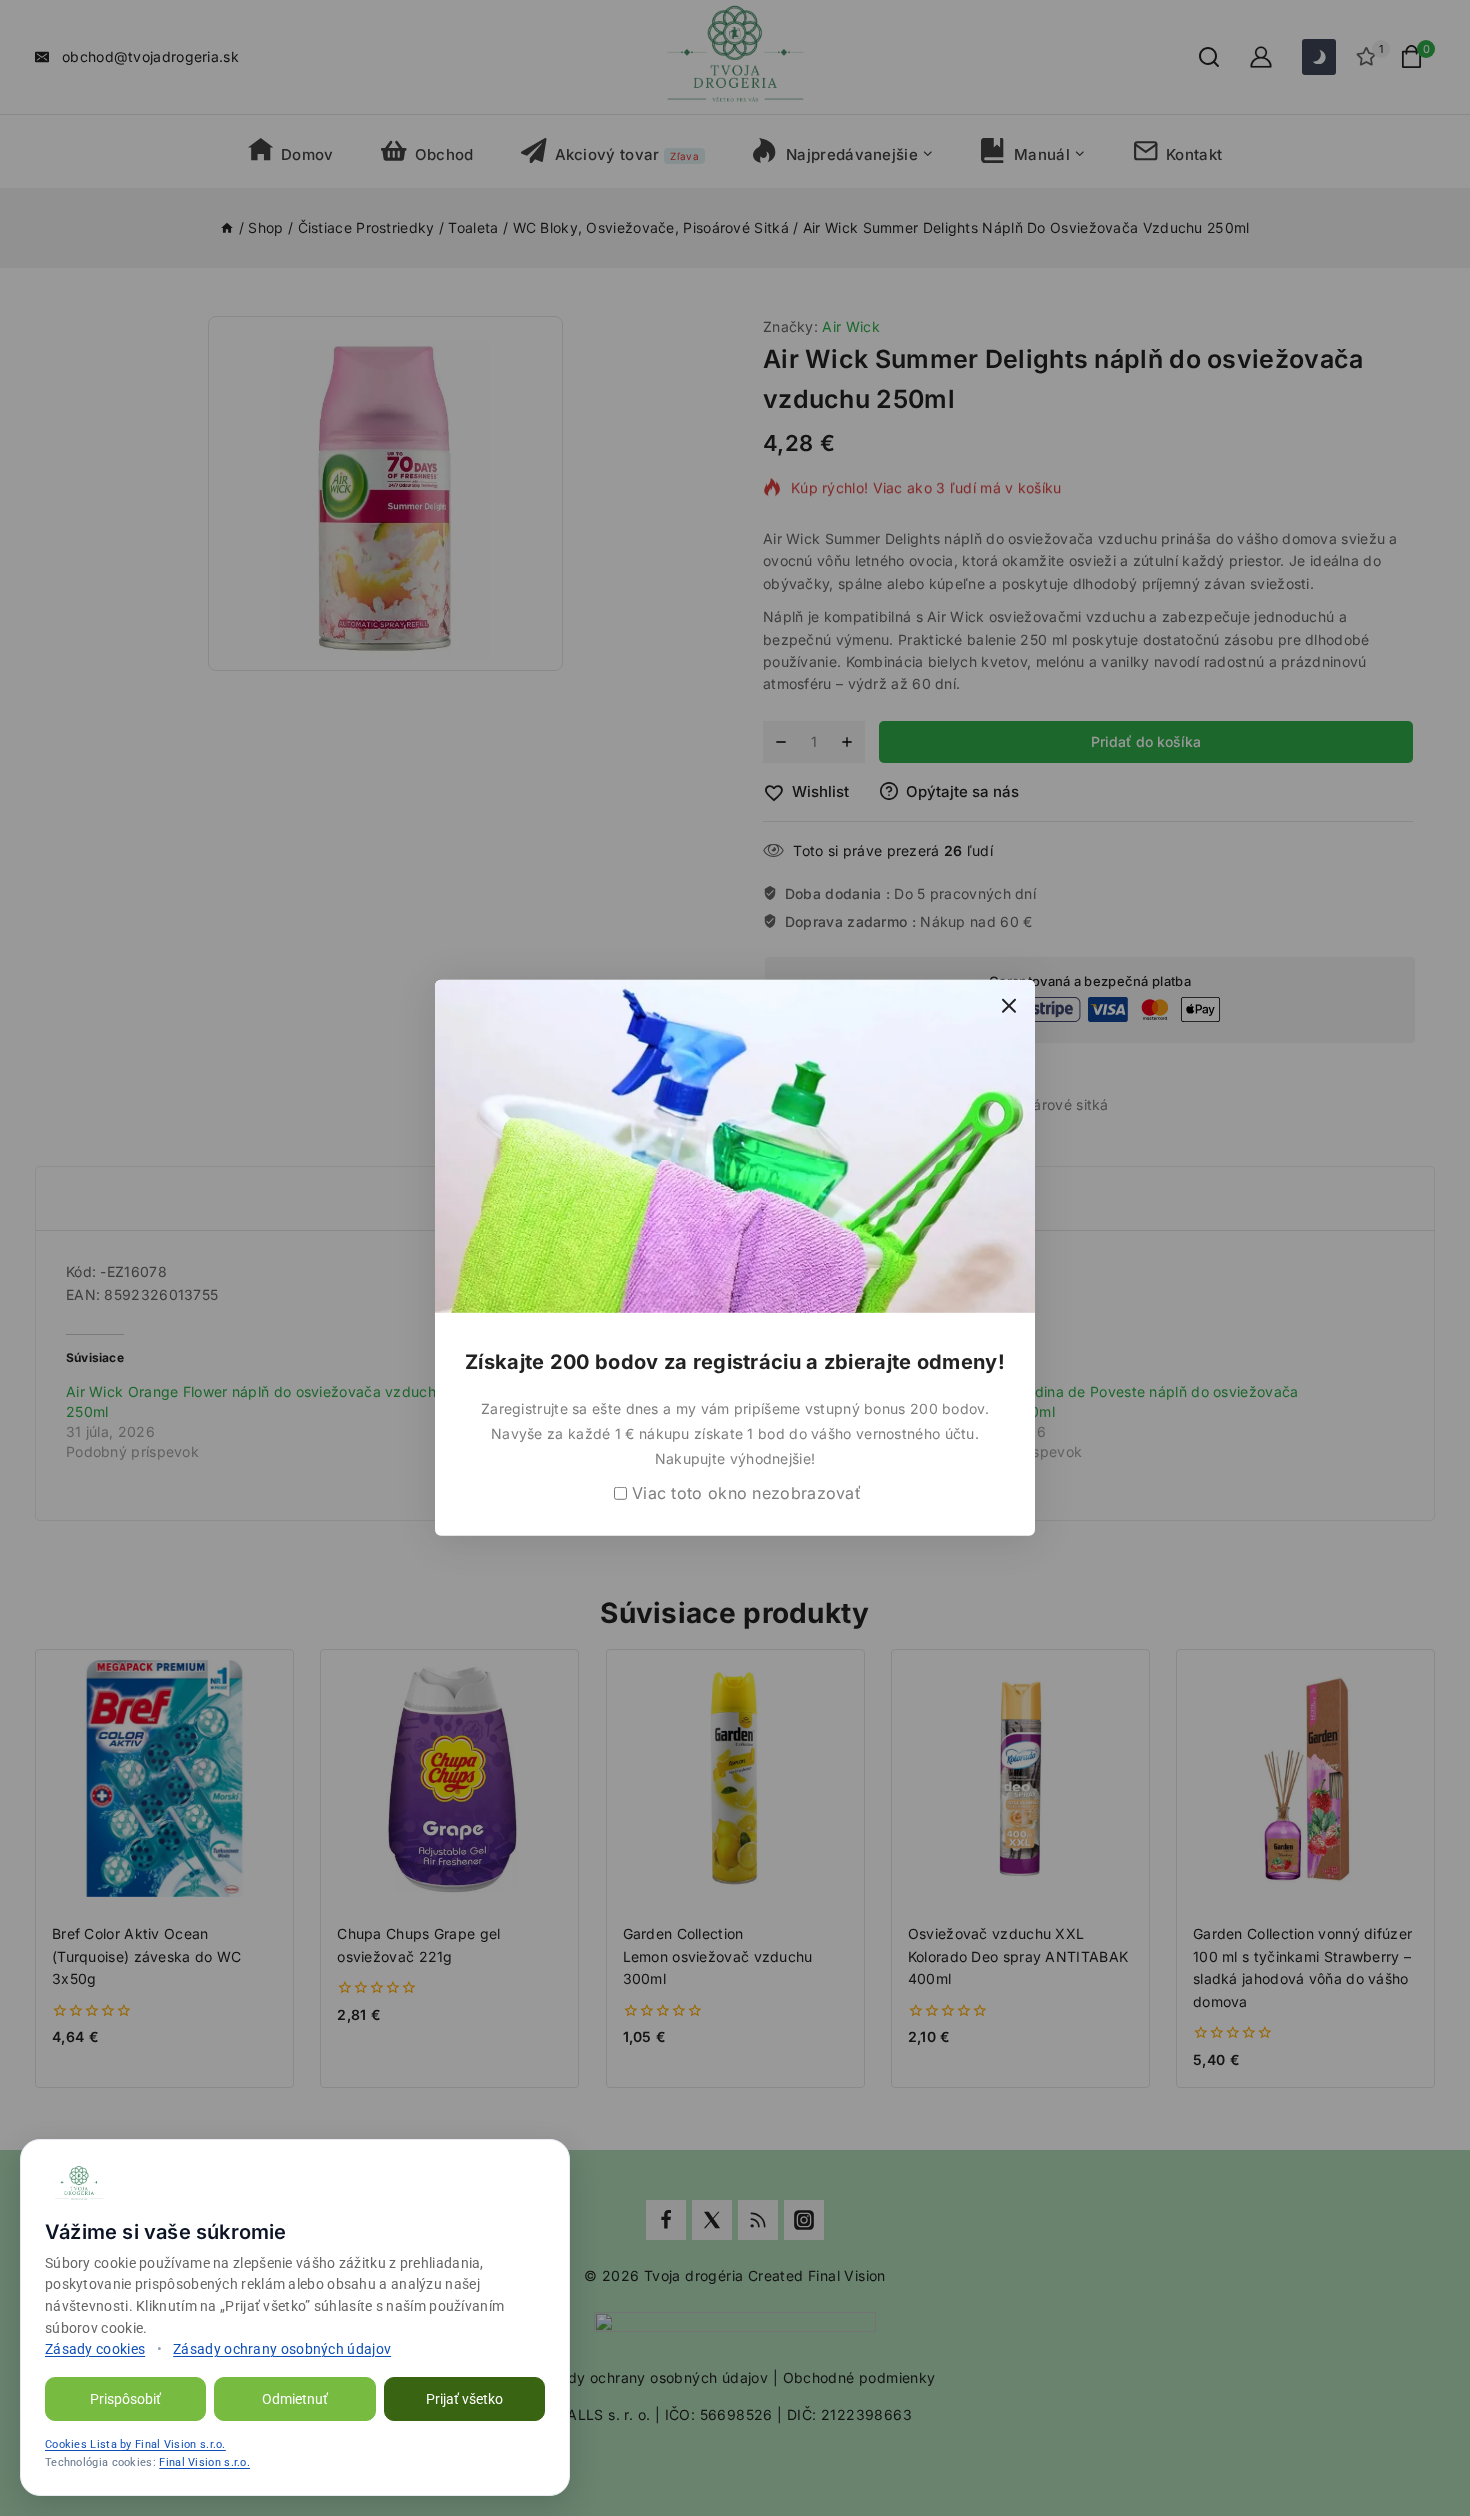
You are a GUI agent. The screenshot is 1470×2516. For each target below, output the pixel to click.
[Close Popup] (1009, 1005)
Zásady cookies (95, 2349)
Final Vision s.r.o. (204, 2462)
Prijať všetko (464, 2399)
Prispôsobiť (125, 2399)
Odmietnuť (295, 2399)
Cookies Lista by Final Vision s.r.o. (135, 2444)
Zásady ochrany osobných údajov (282, 2349)
